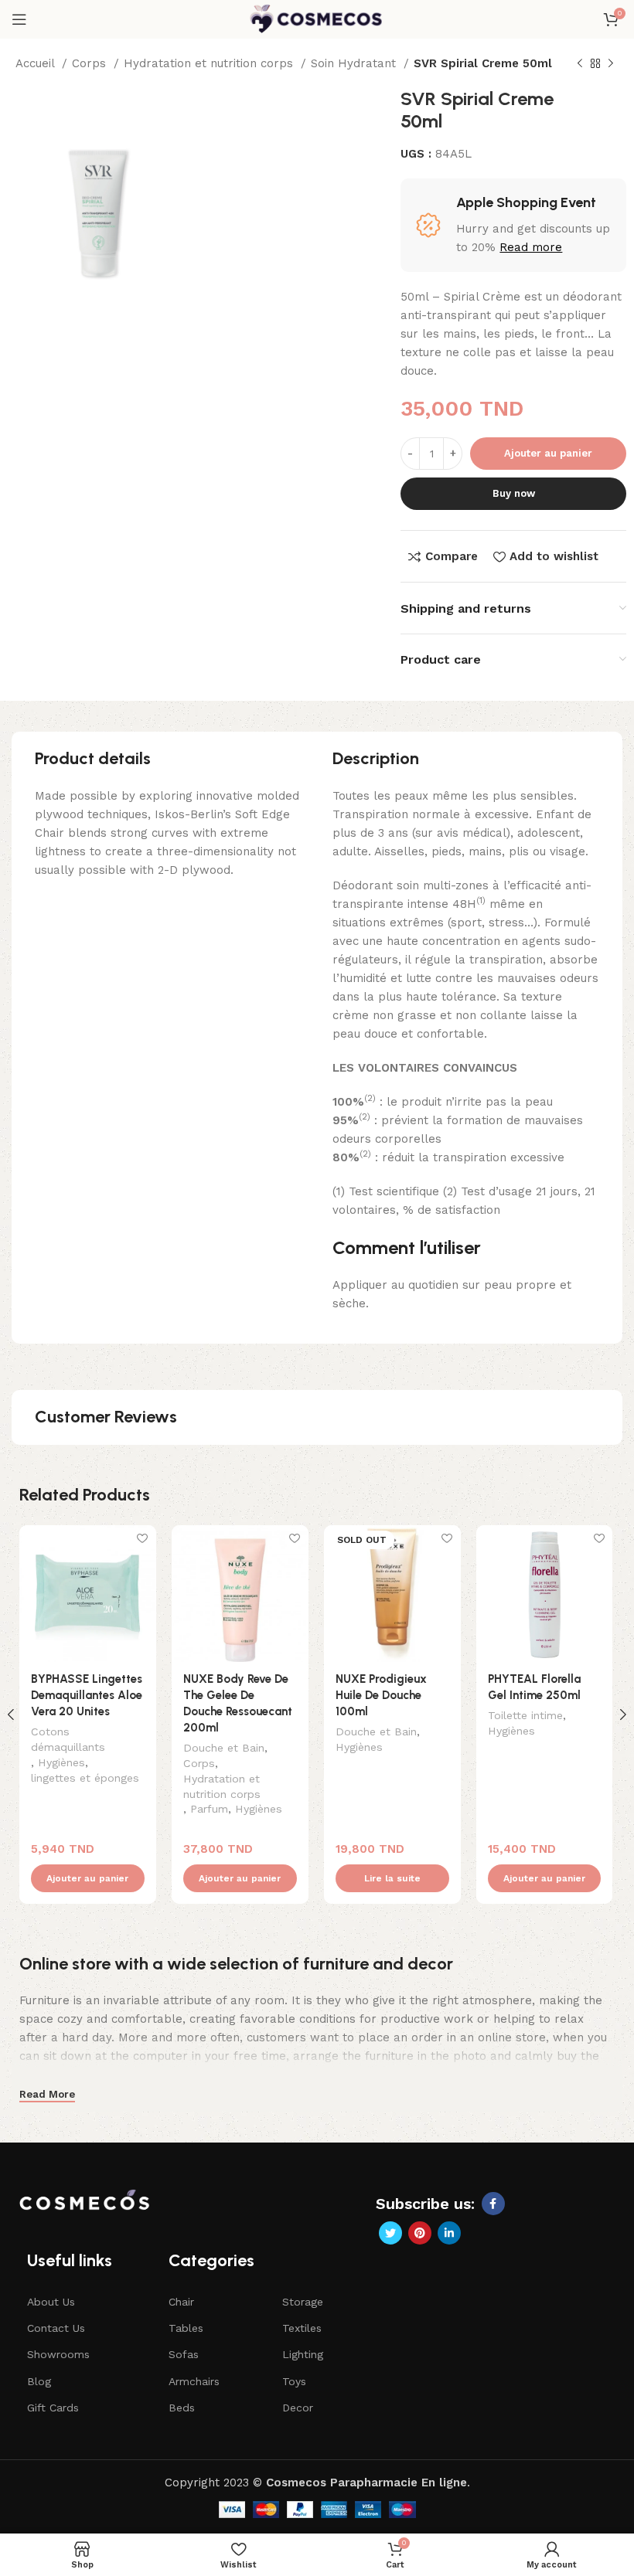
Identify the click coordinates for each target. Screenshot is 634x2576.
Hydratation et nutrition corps (210, 63)
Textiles (302, 2328)
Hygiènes (61, 1762)
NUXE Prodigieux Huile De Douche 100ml (381, 1695)
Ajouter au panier (548, 453)
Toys (294, 2381)
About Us (51, 2302)
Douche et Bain (224, 1748)
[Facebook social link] (493, 2204)
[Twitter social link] (390, 2233)
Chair (181, 2302)
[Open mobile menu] (19, 19)
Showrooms (58, 2354)
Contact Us (56, 2328)
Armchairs (194, 2381)
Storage (303, 2302)
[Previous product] (580, 64)
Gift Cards (53, 2408)
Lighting (303, 2354)
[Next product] (611, 64)
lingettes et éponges (85, 1778)
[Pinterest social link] (420, 2233)
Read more (531, 247)
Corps (91, 63)
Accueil (37, 63)
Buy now (514, 493)
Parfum (209, 1809)
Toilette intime (525, 1715)
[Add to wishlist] (143, 1539)
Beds (182, 2408)
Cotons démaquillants (68, 1739)
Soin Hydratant (355, 63)
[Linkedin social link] (449, 2233)
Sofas (184, 2354)
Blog (39, 2381)
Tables (186, 2328)
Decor (298, 2408)
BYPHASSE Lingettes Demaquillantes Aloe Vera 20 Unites (87, 1695)
